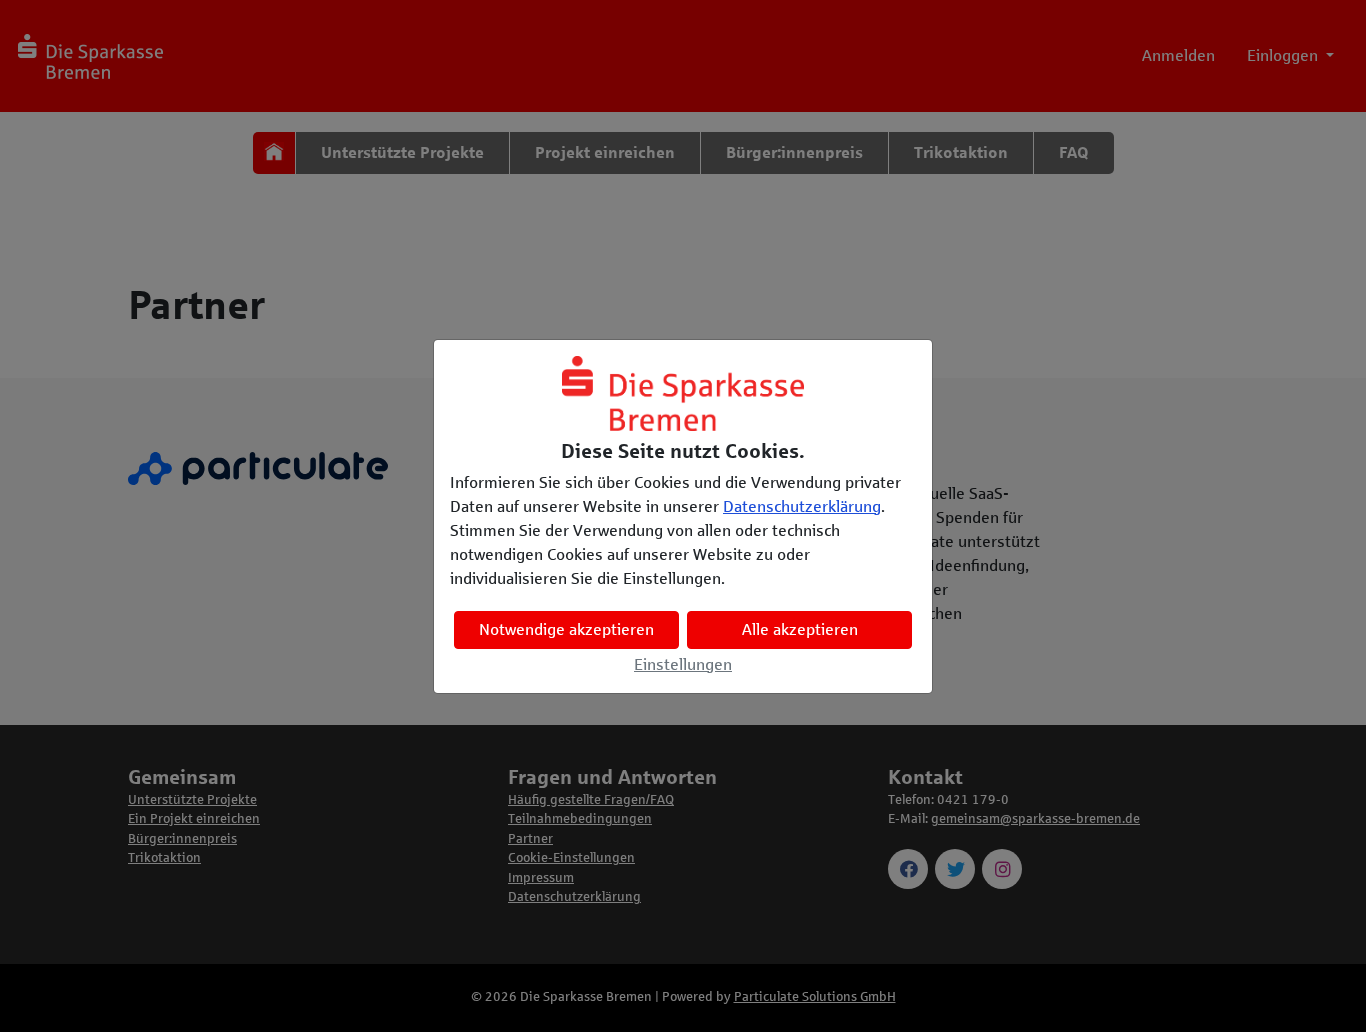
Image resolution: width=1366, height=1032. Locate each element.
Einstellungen (683, 664)
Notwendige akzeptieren (566, 629)
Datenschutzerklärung (802, 506)
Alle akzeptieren (800, 629)
